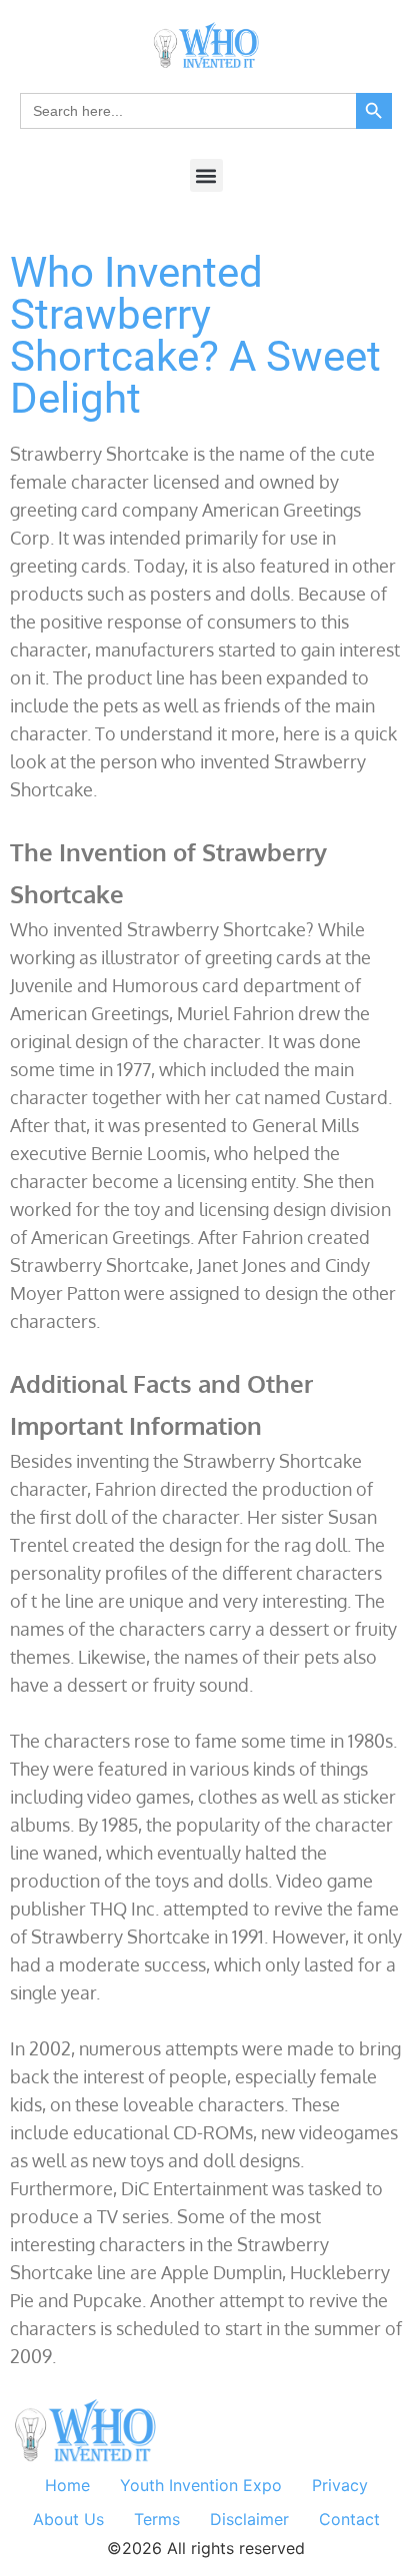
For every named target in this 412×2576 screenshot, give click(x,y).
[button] (206, 175)
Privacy (340, 2485)
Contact (349, 2519)
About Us (68, 2519)
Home (67, 2485)
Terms (157, 2519)
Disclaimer (249, 2519)
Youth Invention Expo (201, 2485)
